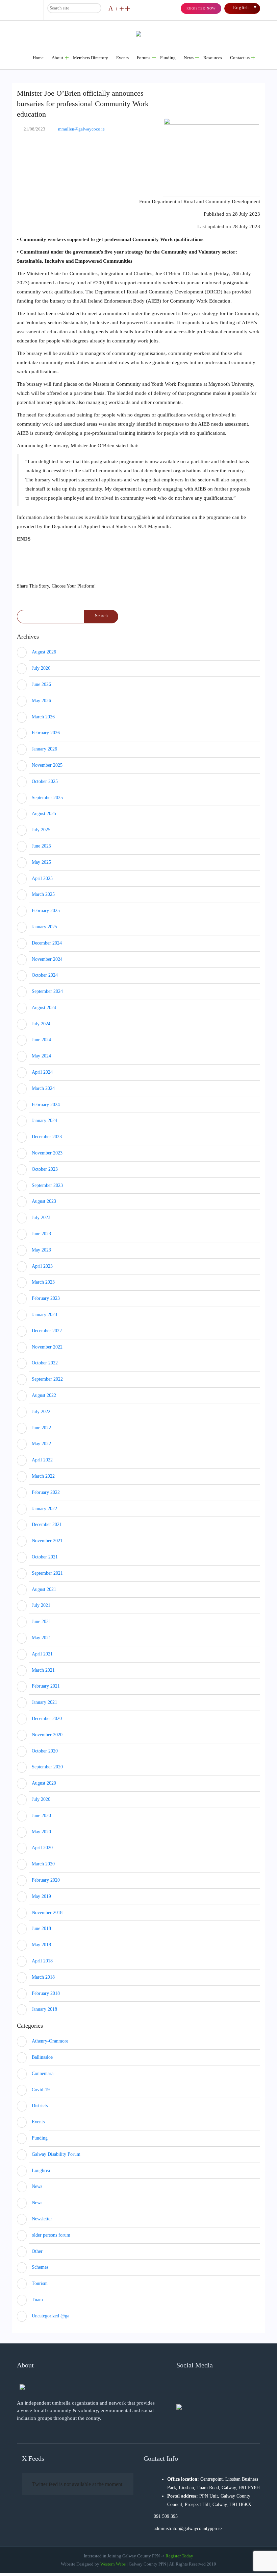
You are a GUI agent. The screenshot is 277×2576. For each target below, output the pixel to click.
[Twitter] (193, 2386)
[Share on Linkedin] (60, 569)
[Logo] (22, 2386)
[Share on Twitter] (42, 569)
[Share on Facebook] (24, 569)
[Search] (95, 8)
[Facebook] (181, 2386)
